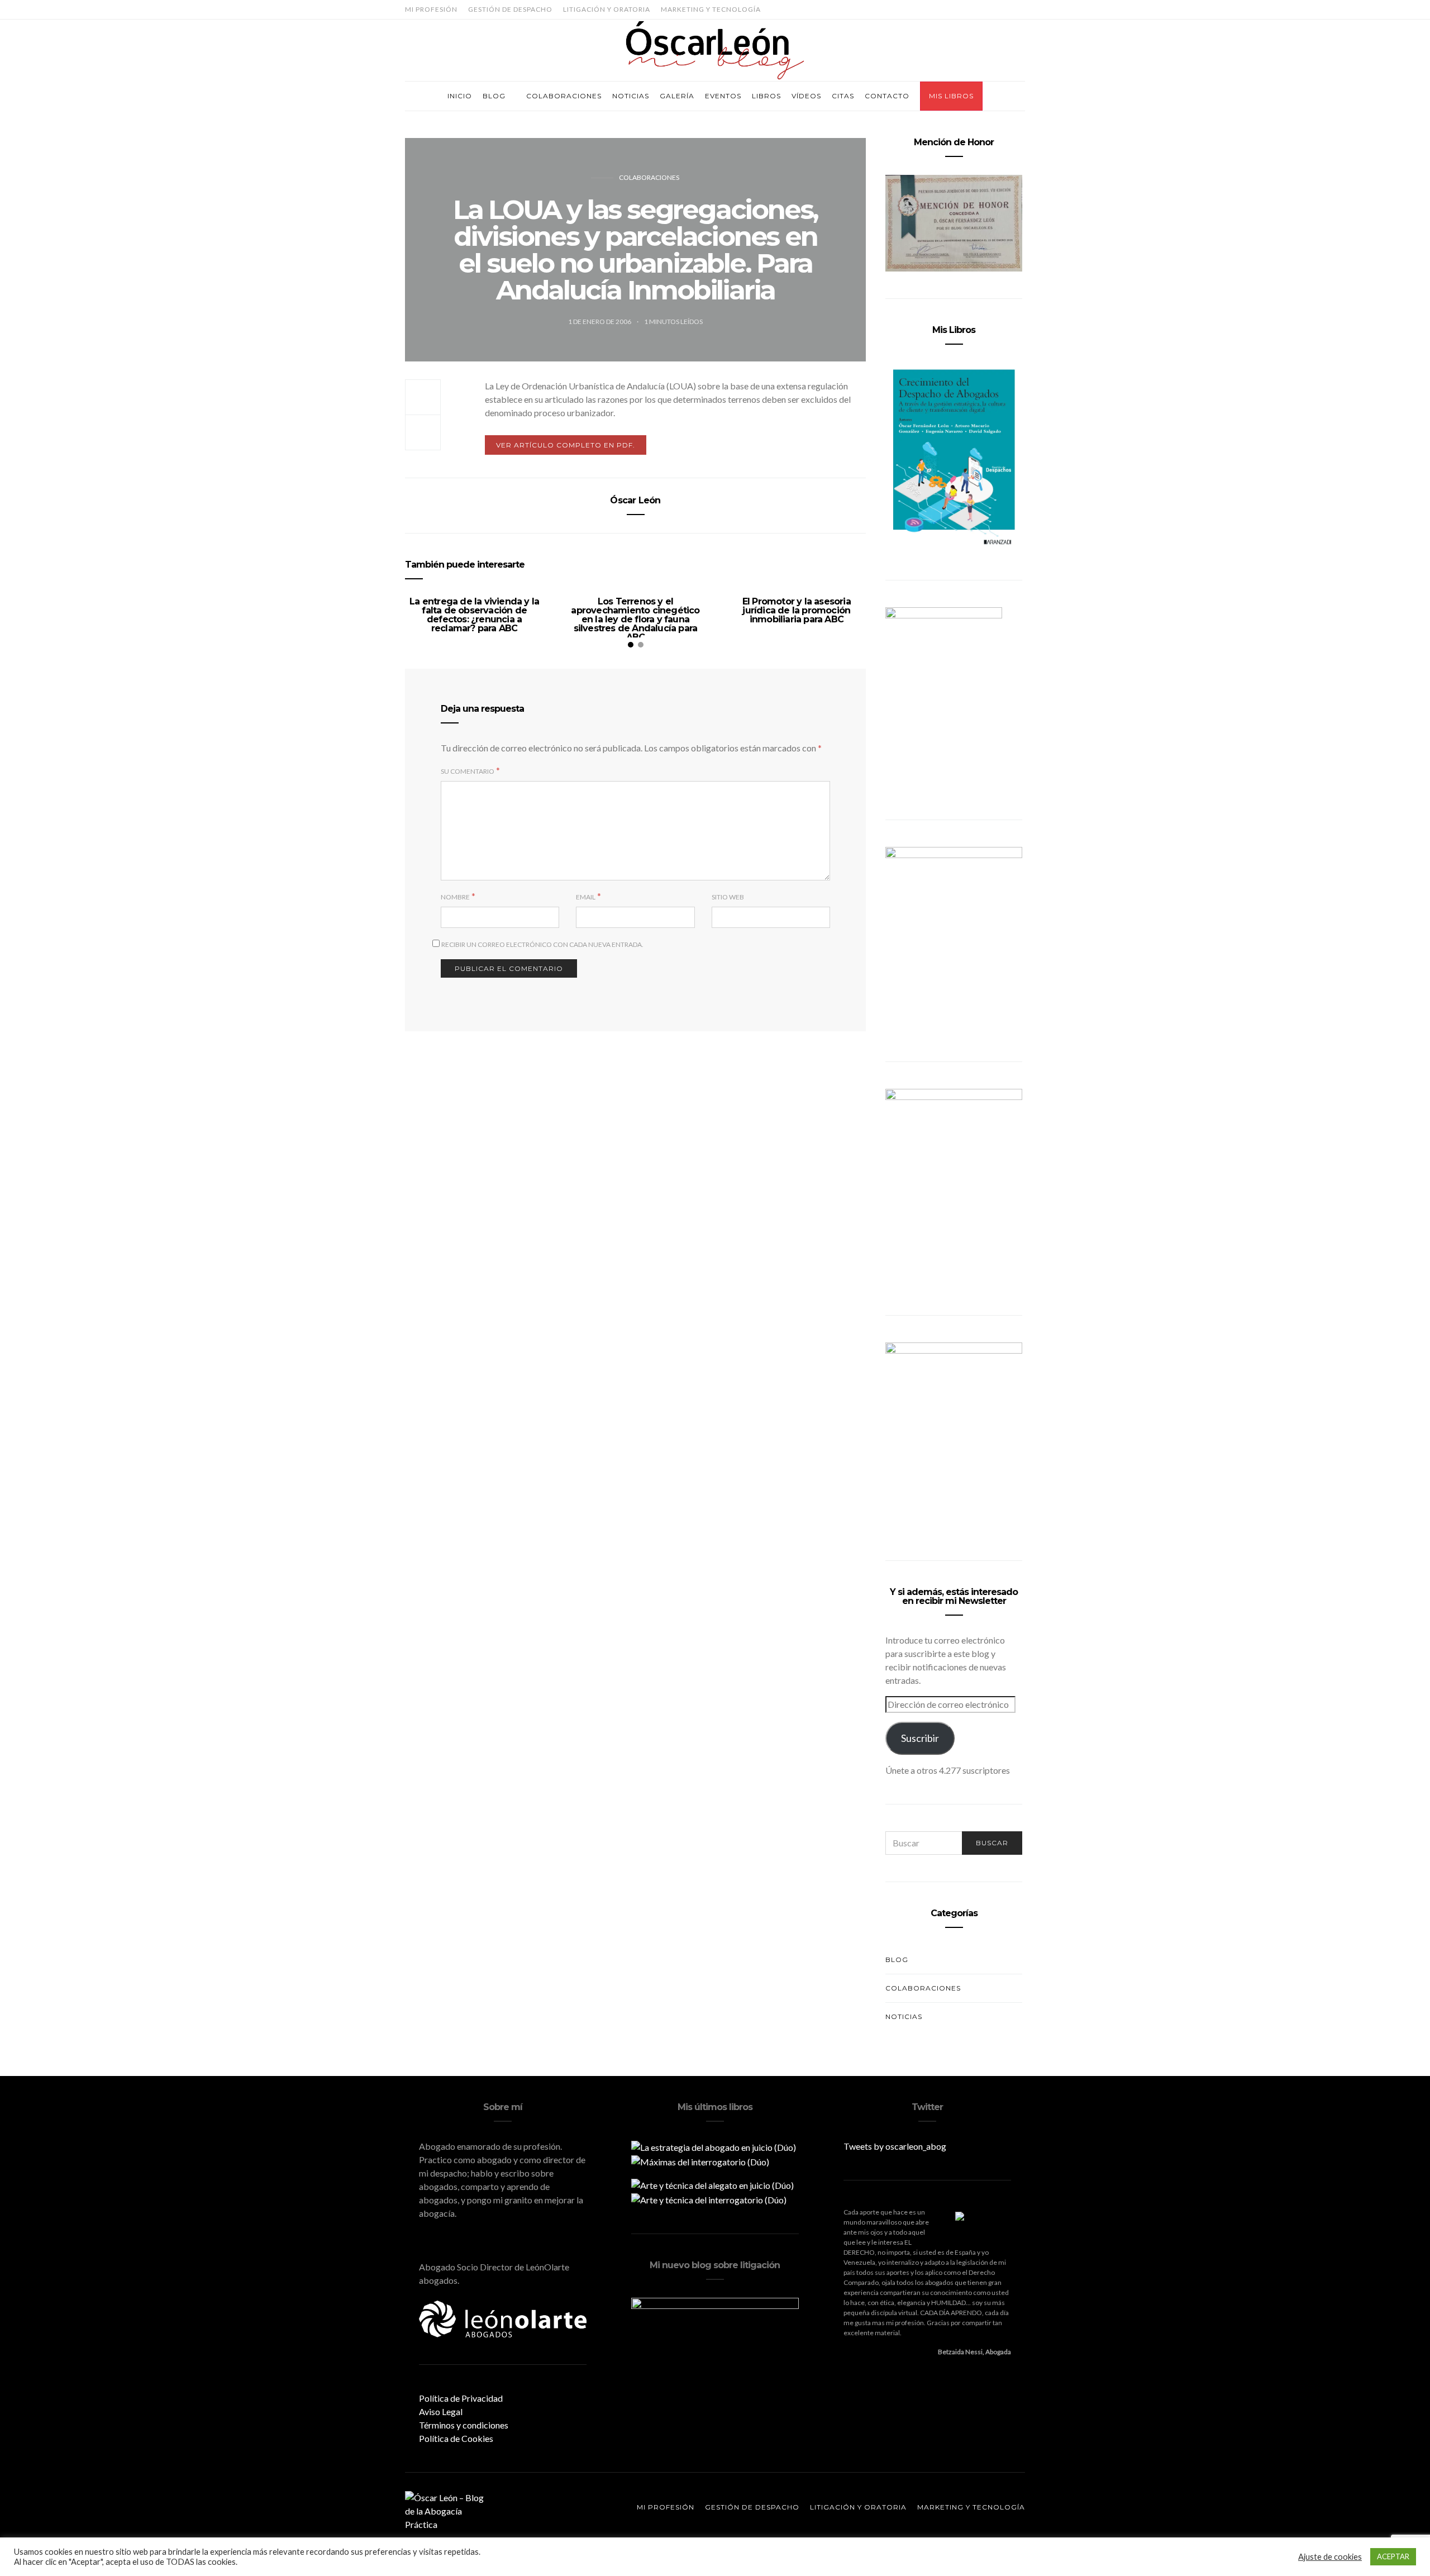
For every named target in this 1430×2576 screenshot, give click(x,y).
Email (586, 897)
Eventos (723, 96)
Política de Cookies (456, 2438)
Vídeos (806, 96)
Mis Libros (951, 96)
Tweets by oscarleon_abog (895, 2146)
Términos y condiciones (464, 2425)
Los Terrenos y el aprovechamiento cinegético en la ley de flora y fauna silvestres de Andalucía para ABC (635, 619)
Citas (843, 96)
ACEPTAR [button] (1393, 2556)
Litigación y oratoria (607, 9)
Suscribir (920, 1738)
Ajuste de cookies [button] (1330, 2557)
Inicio (460, 96)
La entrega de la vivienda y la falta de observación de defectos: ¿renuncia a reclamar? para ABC (474, 615)
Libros (766, 96)
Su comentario (468, 771)
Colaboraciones (564, 96)
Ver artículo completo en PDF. (566, 445)
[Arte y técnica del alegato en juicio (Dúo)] (712, 2184)
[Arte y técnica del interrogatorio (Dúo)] (709, 2199)
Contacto (887, 96)
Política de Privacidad (461, 2398)
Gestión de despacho (510, 9)
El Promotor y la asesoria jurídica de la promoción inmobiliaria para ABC (797, 610)
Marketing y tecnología (711, 9)
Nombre (455, 897)
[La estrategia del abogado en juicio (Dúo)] (714, 2146)
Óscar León (635, 500)
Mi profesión (431, 9)
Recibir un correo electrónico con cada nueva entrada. (542, 944)
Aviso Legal (441, 2411)
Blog (494, 96)
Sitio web (728, 897)
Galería (677, 96)
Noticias (631, 96)
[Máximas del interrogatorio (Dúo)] (700, 2161)
